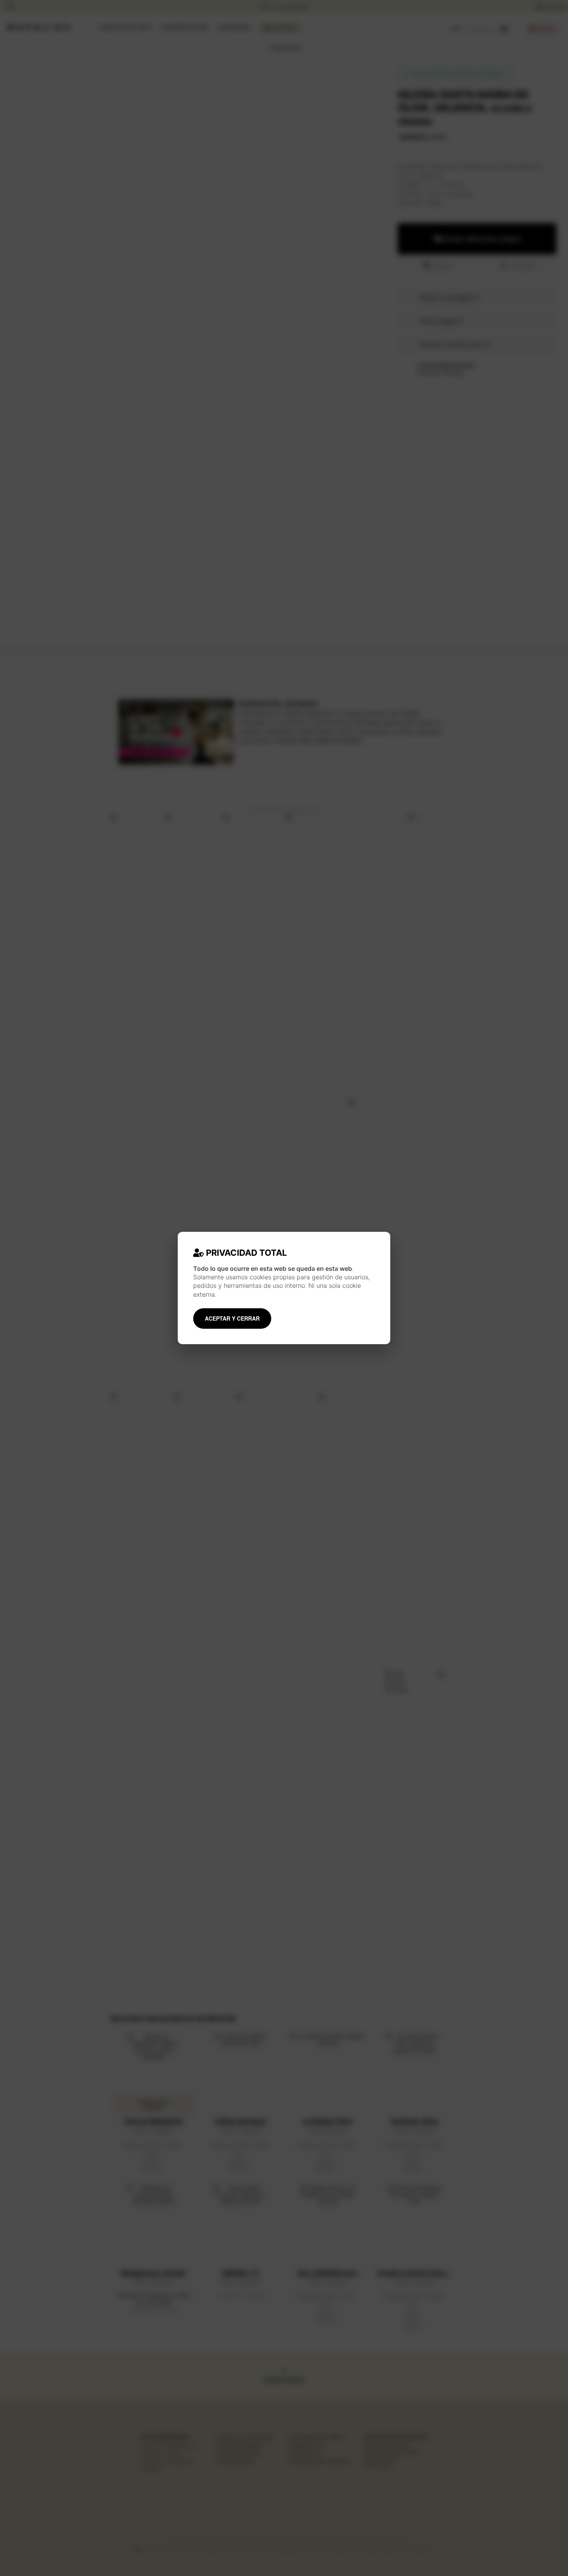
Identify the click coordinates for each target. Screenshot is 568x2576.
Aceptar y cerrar (232, 1318)
